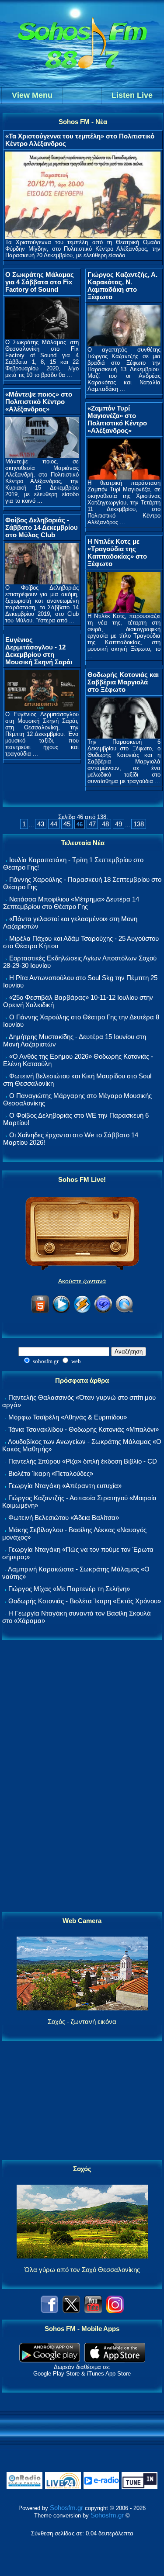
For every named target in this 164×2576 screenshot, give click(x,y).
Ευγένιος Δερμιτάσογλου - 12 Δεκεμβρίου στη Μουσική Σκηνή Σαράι (39, 651)
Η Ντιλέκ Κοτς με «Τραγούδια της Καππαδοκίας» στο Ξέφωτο (117, 552)
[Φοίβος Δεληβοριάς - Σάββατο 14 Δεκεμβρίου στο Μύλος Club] (42, 582)
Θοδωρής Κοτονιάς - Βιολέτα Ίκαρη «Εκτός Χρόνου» (85, 1601)
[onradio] (24, 2487)
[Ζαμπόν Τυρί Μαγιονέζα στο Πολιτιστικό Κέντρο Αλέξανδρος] (124, 477)
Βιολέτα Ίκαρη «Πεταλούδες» (51, 1473)
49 (119, 824)
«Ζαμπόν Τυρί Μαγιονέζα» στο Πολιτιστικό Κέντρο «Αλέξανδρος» (117, 419)
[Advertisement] (82, 1776)
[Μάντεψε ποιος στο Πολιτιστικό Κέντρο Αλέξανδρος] (42, 456)
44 (54, 824)
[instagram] (115, 2311)
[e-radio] (101, 2487)
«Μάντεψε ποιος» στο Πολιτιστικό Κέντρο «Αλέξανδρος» (39, 402)
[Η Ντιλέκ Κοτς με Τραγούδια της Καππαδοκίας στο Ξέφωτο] (124, 610)
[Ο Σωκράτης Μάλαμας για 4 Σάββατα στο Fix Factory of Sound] (42, 337)
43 (41, 824)
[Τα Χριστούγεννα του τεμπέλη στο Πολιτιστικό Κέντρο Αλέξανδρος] (83, 237)
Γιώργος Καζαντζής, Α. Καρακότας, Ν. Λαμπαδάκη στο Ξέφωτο (122, 286)
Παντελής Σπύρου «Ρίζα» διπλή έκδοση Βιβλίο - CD (83, 1461)
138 (139, 824)
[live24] (63, 2487)
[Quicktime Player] (124, 1311)
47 (92, 824)
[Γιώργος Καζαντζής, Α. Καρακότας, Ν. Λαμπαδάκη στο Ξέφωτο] (124, 344)
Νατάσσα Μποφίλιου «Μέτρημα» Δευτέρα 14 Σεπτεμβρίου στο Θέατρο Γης (71, 903)
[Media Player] (61, 1311)
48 (105, 824)
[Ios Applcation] (115, 2360)
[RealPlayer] (103, 1311)
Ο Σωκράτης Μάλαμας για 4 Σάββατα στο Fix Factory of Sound (40, 282)
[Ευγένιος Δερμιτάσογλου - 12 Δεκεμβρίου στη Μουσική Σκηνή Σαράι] (42, 709)
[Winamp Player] (82, 1311)
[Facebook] (49, 2311)
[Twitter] (71, 2311)
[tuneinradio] (140, 2487)
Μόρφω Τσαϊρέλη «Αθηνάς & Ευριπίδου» (68, 1417)
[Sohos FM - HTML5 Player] (40, 1311)
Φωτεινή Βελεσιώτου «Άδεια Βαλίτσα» (64, 1518)
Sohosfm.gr (66, 2508)
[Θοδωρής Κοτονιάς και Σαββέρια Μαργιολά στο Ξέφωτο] (124, 736)
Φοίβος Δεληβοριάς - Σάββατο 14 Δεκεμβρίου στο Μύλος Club (42, 527)
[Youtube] (93, 2311)
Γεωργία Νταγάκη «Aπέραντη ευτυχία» (65, 1486)
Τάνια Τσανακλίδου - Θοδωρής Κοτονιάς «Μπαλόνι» (84, 1429)
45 (67, 824)
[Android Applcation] (50, 2360)
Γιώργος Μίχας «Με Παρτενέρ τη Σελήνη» (69, 1589)
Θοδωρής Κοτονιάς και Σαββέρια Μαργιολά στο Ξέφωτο (123, 682)
